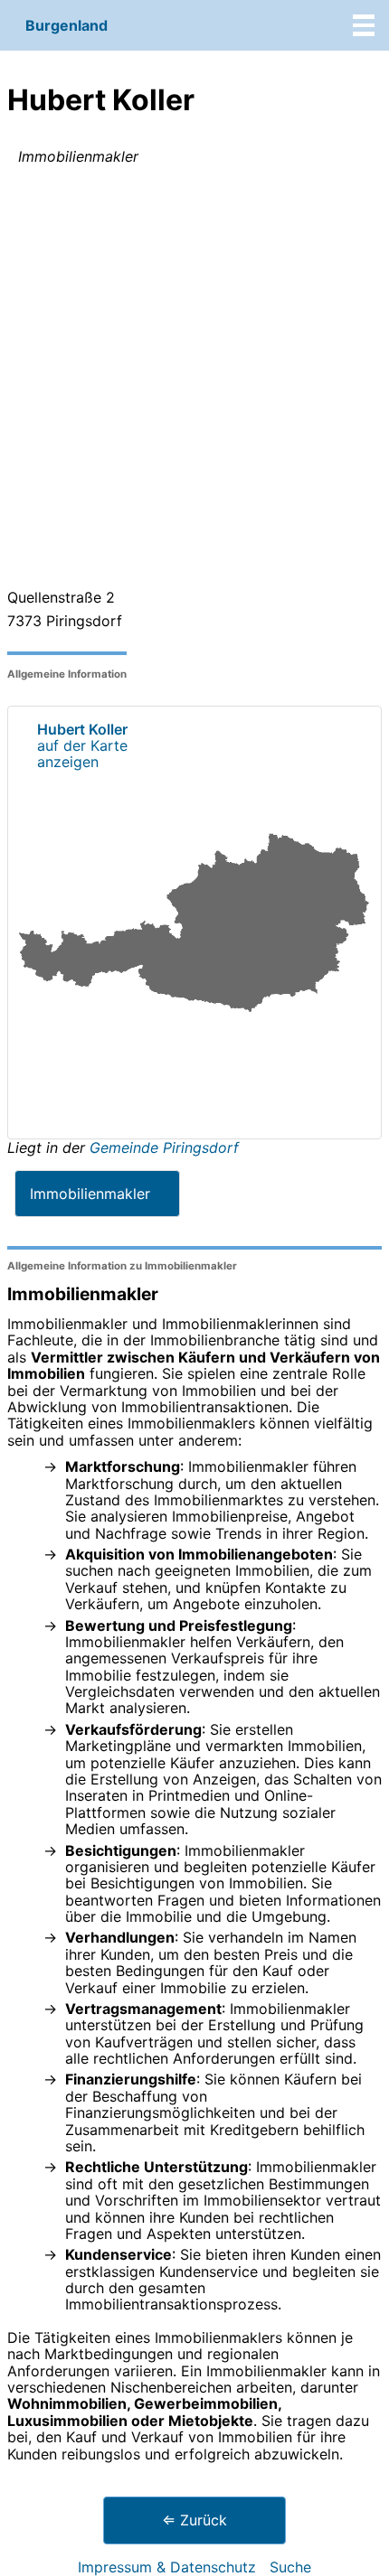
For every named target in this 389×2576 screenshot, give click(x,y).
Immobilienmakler (90, 1194)
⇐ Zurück (194, 2520)
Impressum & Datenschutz (167, 2567)
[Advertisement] (194, 380)
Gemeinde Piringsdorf (164, 1147)
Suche (290, 2567)
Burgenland (66, 25)
